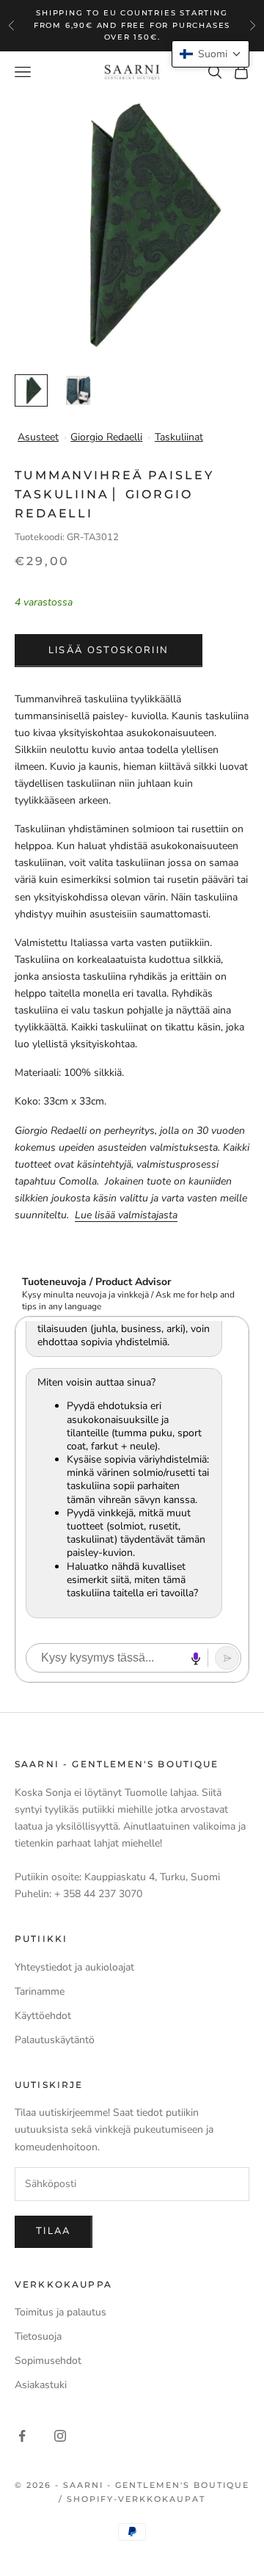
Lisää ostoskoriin (109, 650)
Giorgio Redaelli (106, 437)
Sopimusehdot (48, 2361)
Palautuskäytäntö (55, 2040)
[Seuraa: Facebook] (22, 2436)
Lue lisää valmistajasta (126, 1215)
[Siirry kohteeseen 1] (31, 391)
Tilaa (54, 2231)
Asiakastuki (41, 2385)
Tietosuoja (38, 2336)
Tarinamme (40, 1991)
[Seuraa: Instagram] (60, 2436)
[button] (210, 54)
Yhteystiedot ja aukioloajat (74, 1967)
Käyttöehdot (43, 2016)
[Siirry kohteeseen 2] (78, 391)
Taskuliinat (179, 437)
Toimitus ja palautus (60, 2312)
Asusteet (38, 437)
